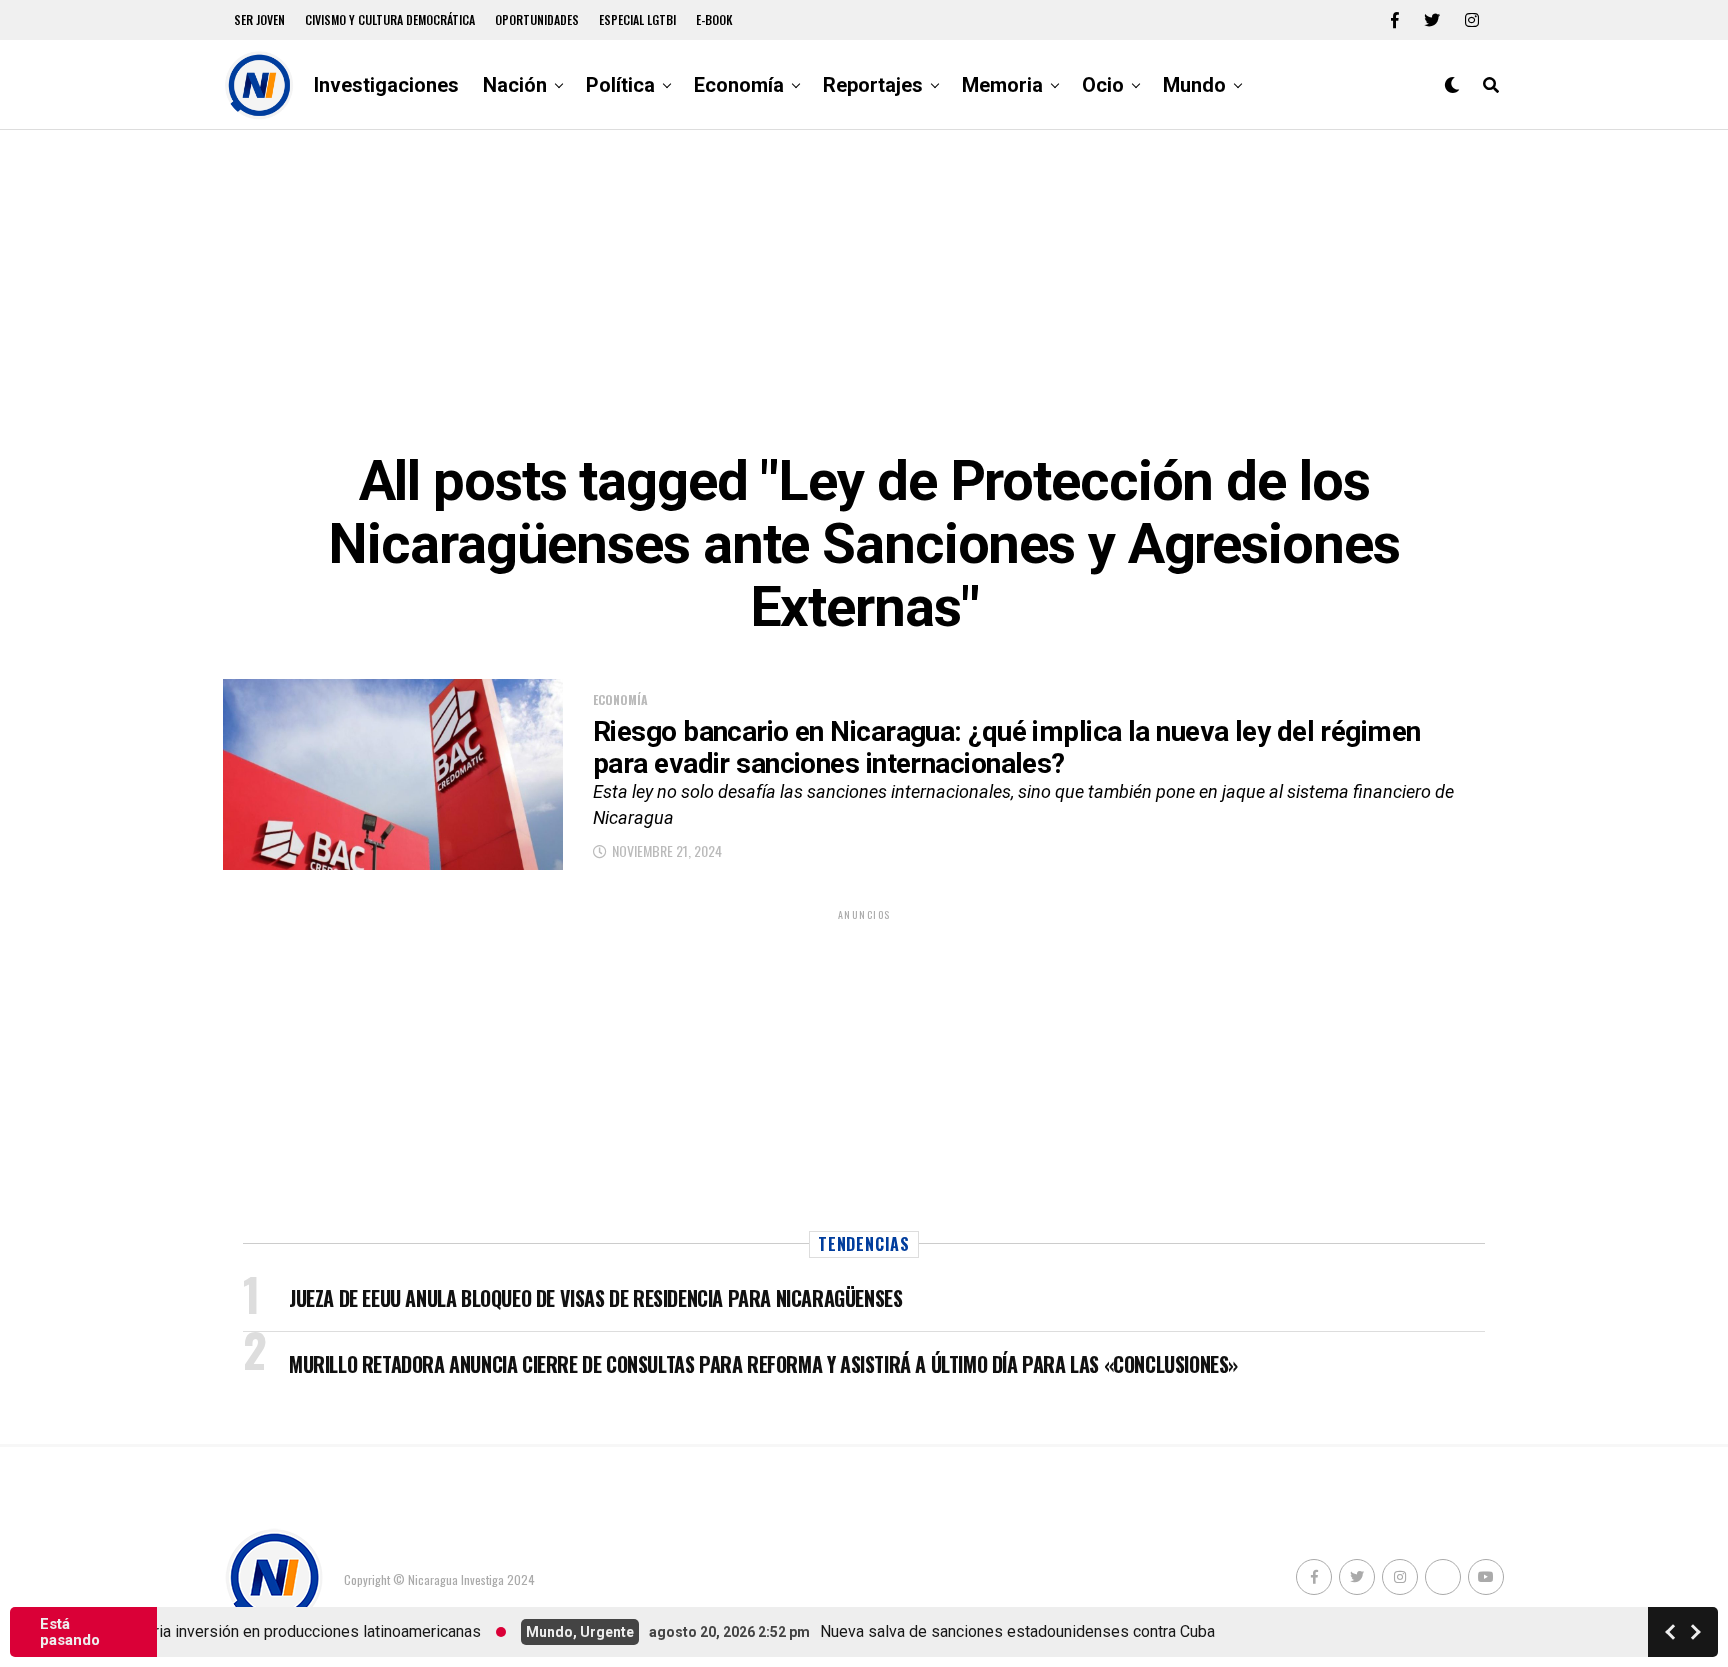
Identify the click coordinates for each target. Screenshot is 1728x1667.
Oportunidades (537, 19)
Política (620, 85)
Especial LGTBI (637, 19)
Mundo (1194, 85)
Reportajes (873, 85)
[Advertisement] (864, 290)
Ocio (1103, 85)
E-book (714, 19)
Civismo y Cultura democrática (390, 19)
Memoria (1002, 85)
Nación (515, 85)
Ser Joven (259, 19)
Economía (739, 85)
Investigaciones (386, 85)
